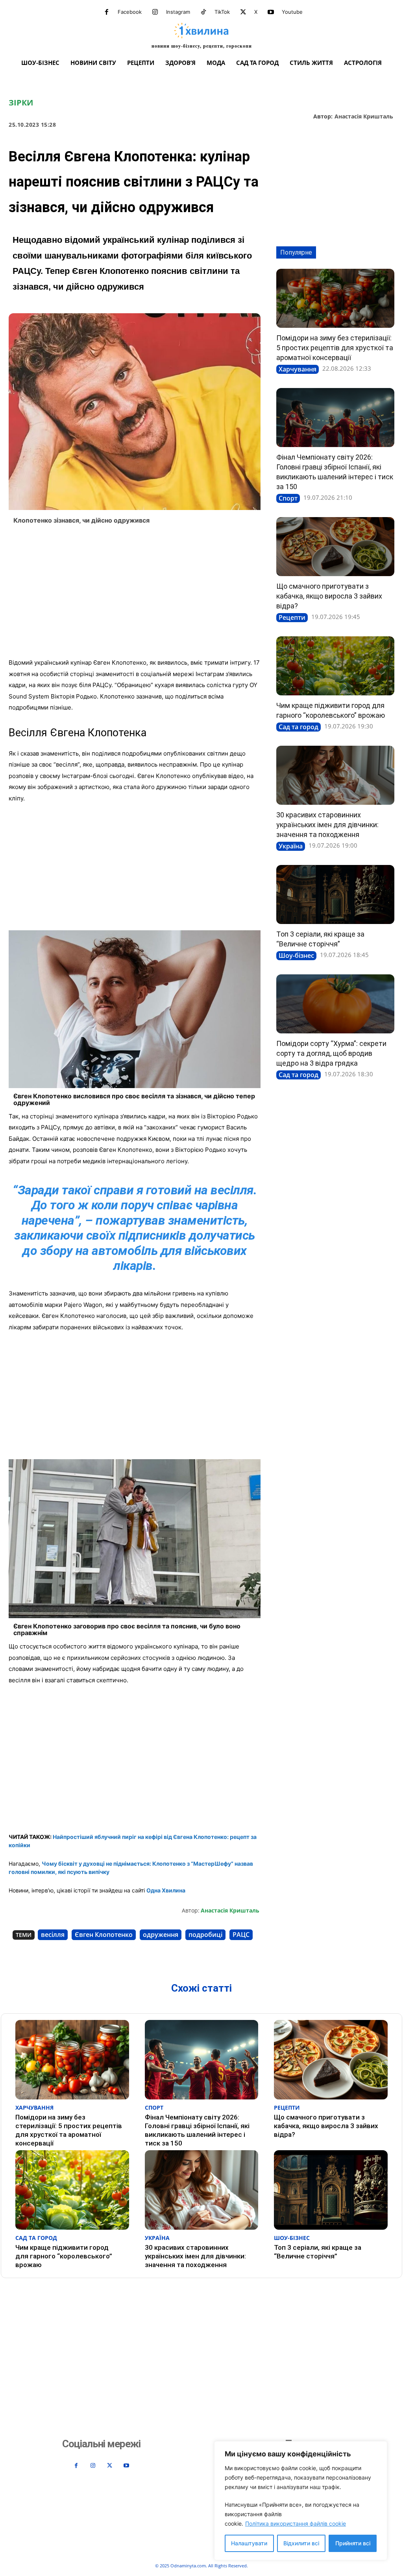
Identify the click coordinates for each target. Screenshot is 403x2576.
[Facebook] (107, 12)
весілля (53, 1935)
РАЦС (241, 1935)
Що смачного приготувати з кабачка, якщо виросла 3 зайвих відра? (329, 596)
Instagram (178, 12)
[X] (243, 12)
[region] (301, 2501)
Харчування (298, 369)
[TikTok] (203, 12)
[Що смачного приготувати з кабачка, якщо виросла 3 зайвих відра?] (335, 547)
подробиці (205, 1935)
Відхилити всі (301, 2543)
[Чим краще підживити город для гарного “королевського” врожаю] (335, 666)
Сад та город (299, 727)
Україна (291, 846)
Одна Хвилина (166, 1890)
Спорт (288, 498)
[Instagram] (155, 12)
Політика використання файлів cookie (296, 2523)
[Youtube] (271, 12)
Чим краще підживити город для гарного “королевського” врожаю (64, 2256)
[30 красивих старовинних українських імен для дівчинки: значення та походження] (335, 775)
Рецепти (292, 617)
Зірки (21, 103)
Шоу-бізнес (296, 955)
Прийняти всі (353, 2543)
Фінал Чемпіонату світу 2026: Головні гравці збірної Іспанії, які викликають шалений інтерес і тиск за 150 (197, 2130)
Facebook (130, 12)
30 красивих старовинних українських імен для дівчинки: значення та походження (327, 825)
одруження (161, 1935)
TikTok (222, 12)
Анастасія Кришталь (364, 117)
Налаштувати (249, 2543)
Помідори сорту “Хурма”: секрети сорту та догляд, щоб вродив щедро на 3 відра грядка (331, 1053)
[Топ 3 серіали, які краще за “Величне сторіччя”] (335, 894)
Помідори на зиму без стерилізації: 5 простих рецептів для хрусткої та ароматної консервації (335, 348)
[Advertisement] (135, 594)
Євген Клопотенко (104, 1935)
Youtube (292, 12)
